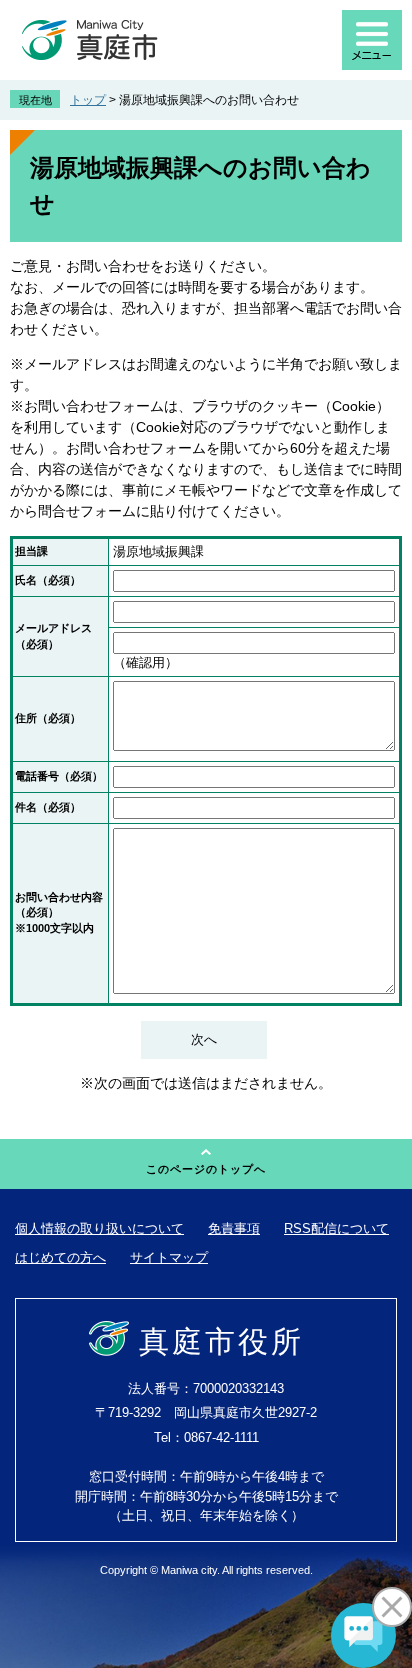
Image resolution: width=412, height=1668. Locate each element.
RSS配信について (336, 1228)
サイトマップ (169, 1257)
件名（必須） (48, 807)
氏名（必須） (48, 580)
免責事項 (234, 1228)
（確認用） (145, 662)
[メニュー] (372, 40)
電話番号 (59, 776)
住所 (48, 718)
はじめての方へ (60, 1257)
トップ (88, 100)
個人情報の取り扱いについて (99, 1228)
